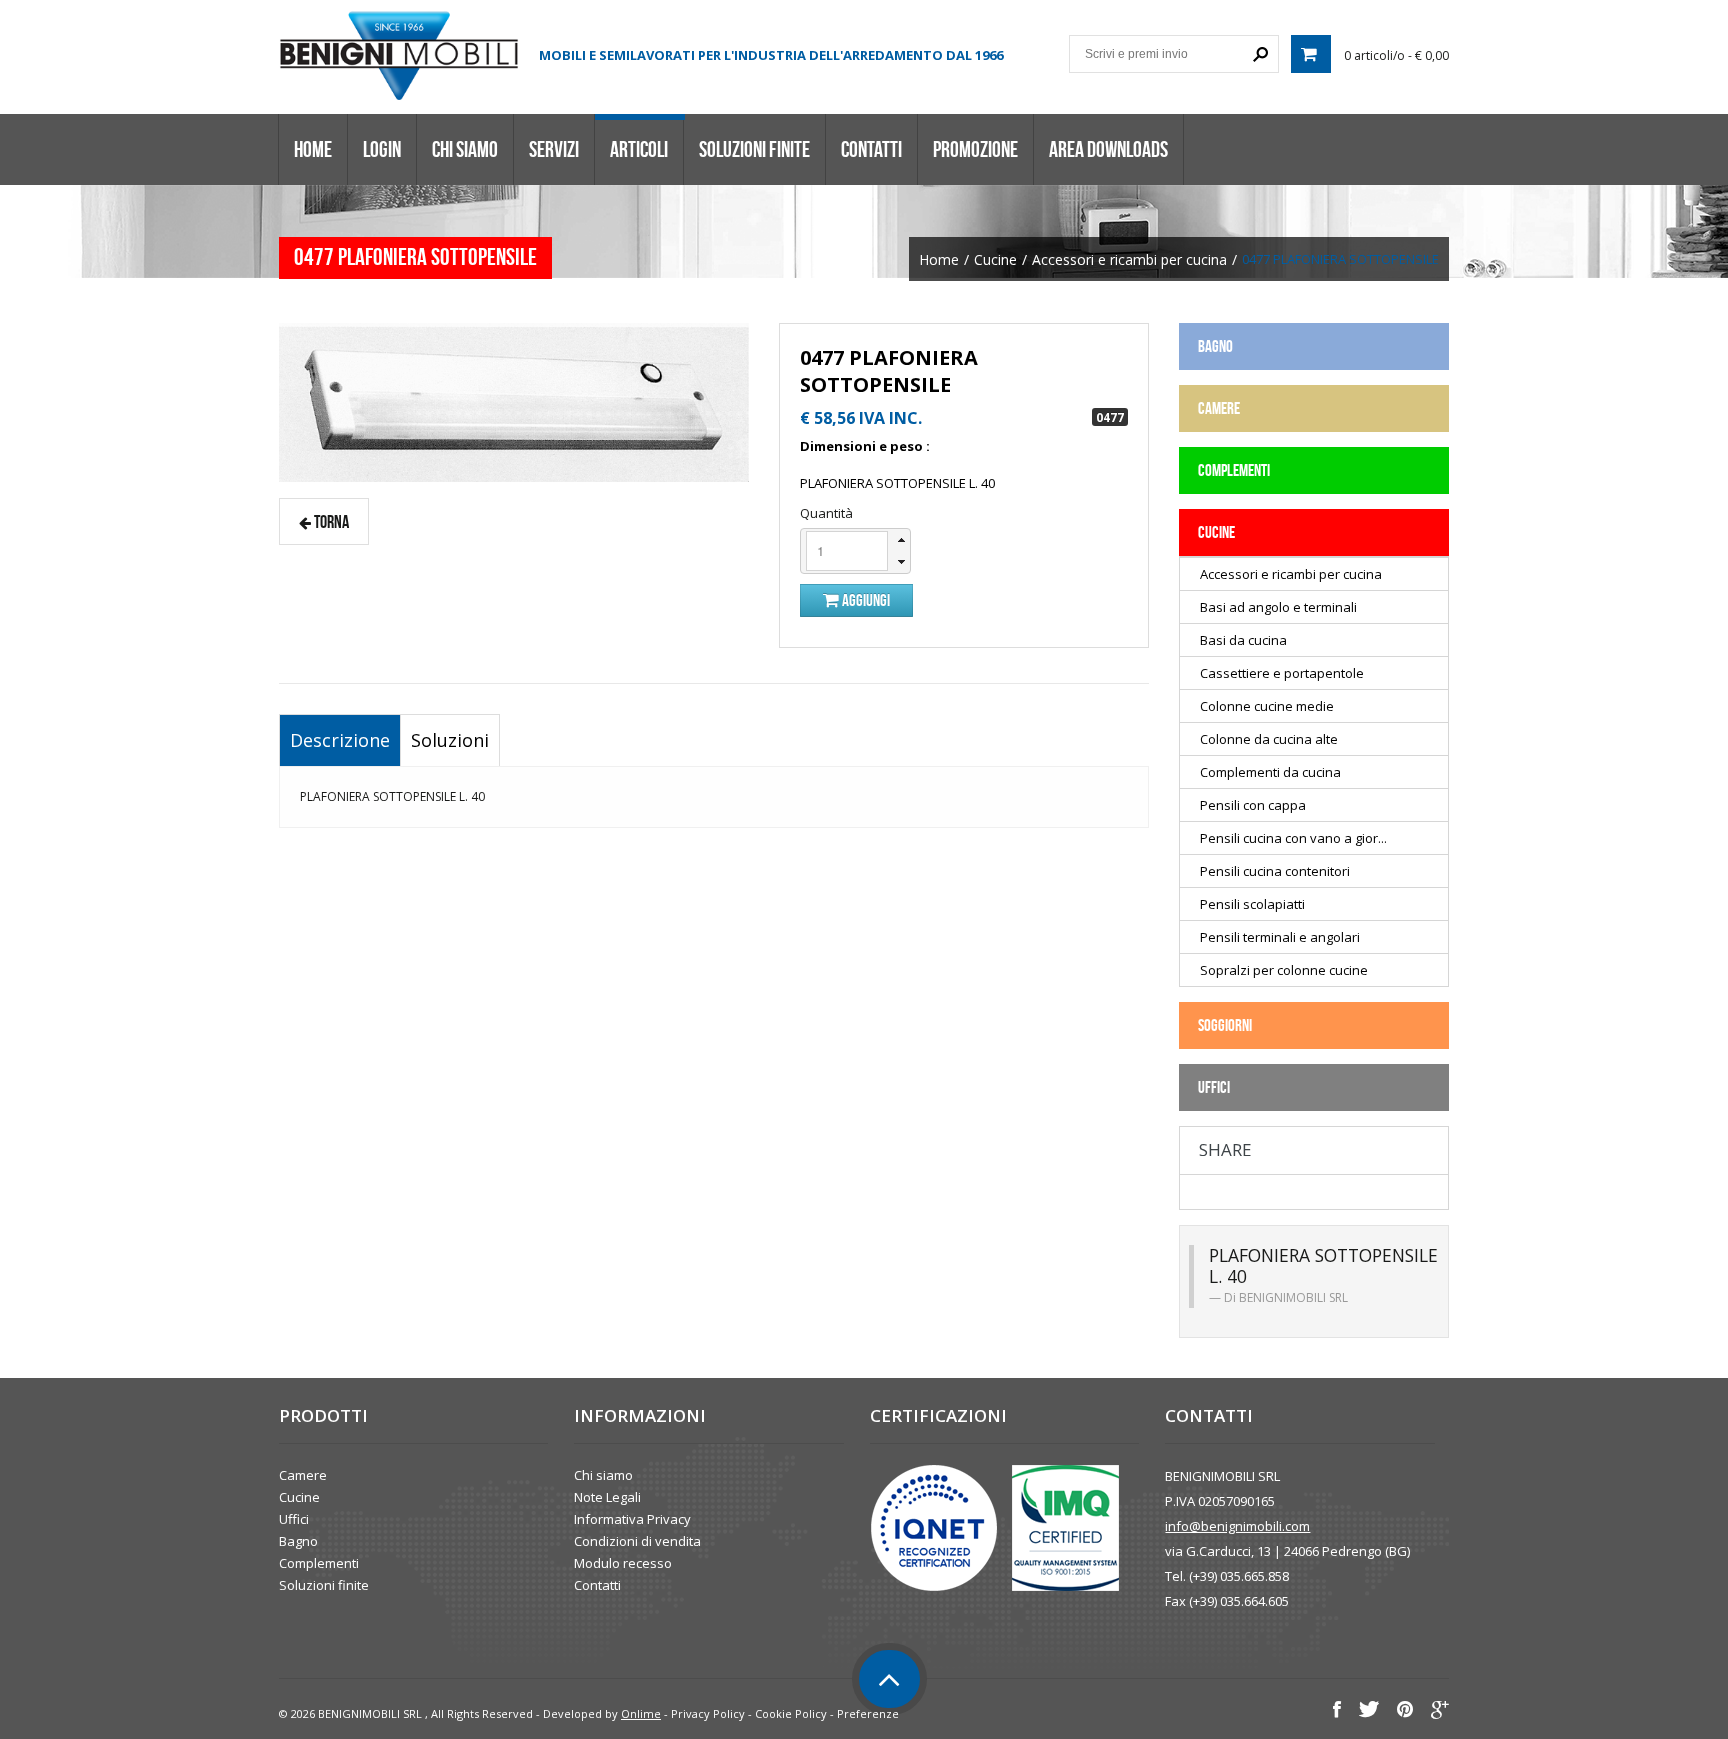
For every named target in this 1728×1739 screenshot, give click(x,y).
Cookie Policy (791, 1713)
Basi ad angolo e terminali (1278, 607)
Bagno (298, 1541)
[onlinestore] (399, 55)
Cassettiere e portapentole (1282, 673)
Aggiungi (864, 600)
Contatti (871, 149)
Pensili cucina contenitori (1275, 871)
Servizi (554, 149)
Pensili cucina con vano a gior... (1293, 838)
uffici (1214, 1087)
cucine (1216, 532)
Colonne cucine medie (1267, 706)
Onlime (641, 1713)
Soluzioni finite (754, 149)
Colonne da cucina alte (1269, 739)
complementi (1234, 470)
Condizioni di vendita (637, 1541)
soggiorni (1225, 1025)
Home (313, 149)
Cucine (995, 260)
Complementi (319, 1563)
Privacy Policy (708, 1713)
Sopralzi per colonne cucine (1284, 970)
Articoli (639, 149)
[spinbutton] (847, 551)
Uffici (294, 1519)
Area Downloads (1108, 149)
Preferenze (868, 1713)
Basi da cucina (1243, 640)
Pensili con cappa (1253, 805)
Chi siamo (465, 149)
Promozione (975, 149)
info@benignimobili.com (1237, 1526)
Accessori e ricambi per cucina (1129, 260)
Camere (303, 1475)
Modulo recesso (623, 1563)
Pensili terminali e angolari (1280, 937)
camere (1219, 408)
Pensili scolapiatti (1252, 904)
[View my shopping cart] (1311, 54)
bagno (1215, 346)
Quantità (826, 513)
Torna (330, 521)
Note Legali (607, 1497)
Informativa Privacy (632, 1519)
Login (382, 149)
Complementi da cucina (1270, 772)
